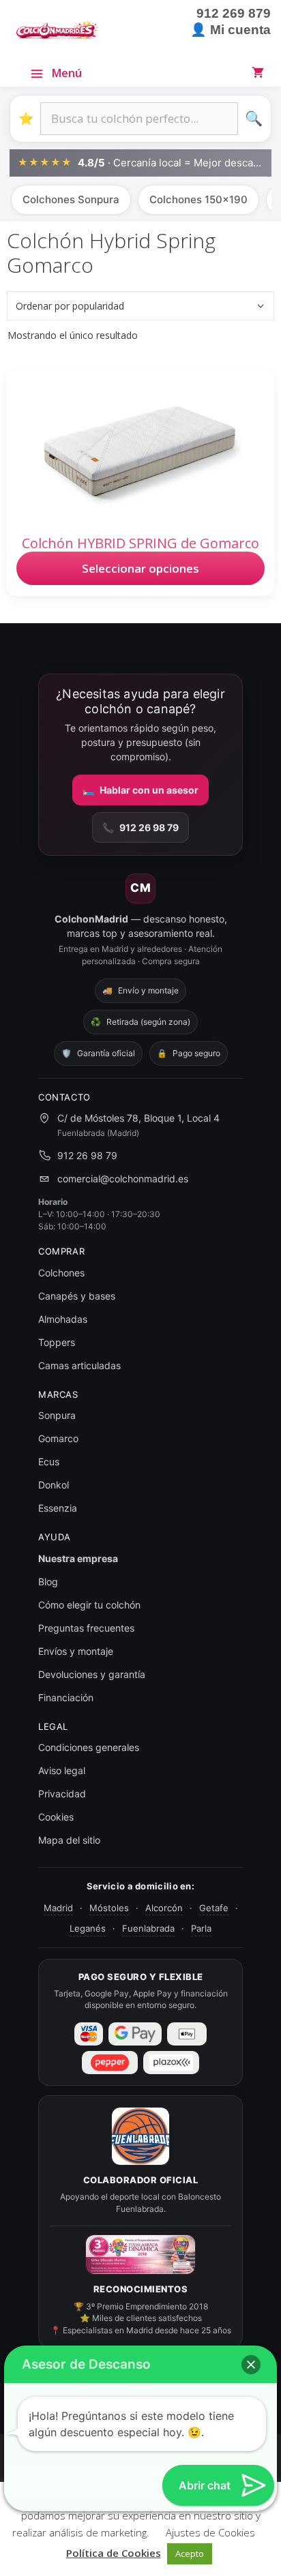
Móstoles (109, 1908)
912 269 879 (234, 13)
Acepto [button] (190, 2553)
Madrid (58, 1908)
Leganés (88, 1928)
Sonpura (57, 1415)
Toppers (57, 1342)
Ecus (49, 1462)
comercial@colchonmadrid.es (123, 1179)
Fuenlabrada (148, 1928)
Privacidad (62, 1794)
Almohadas (63, 1319)
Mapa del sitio (69, 1840)
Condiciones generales (89, 1747)
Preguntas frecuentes (86, 1628)
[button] (251, 2365)
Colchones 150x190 (198, 199)
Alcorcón (164, 1908)
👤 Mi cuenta (231, 30)
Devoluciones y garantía (92, 1674)
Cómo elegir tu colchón (89, 1605)
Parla (201, 1928)
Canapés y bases (77, 1296)
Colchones (61, 1273)
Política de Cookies (114, 2553)
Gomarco (58, 1438)
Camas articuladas (79, 1365)
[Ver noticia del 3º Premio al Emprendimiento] (140, 2255)
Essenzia (58, 1508)
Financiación (66, 1697)
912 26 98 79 (140, 827)
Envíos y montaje (76, 1651)
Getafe (214, 1908)
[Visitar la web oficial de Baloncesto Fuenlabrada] (140, 2136)
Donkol (54, 1485)
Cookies (56, 1817)
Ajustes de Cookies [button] (210, 2532)
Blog (48, 1582)
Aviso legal (62, 1770)
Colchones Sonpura (71, 199)
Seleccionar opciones (140, 568)
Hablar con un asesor (140, 790)
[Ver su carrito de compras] (261, 72)
